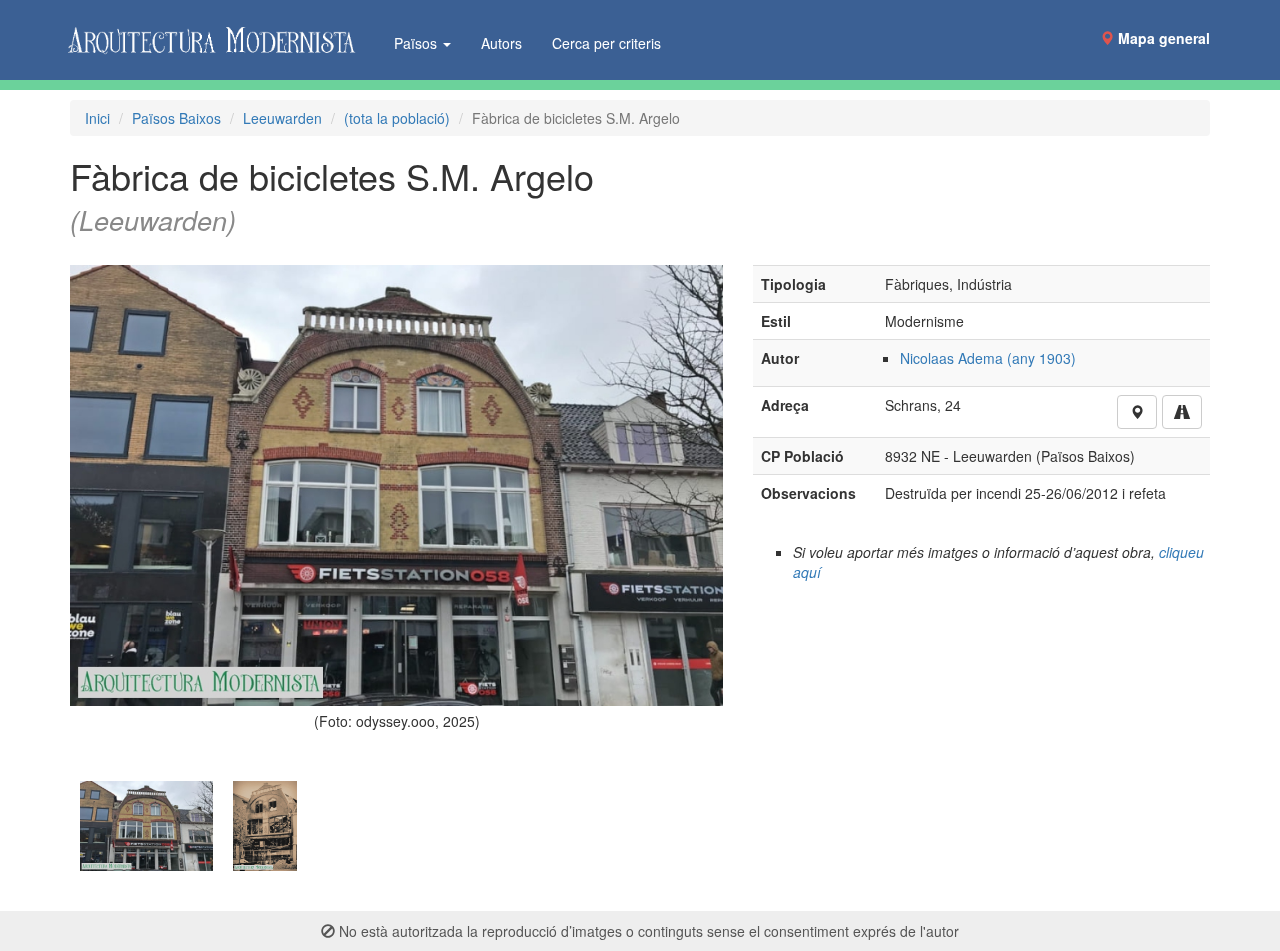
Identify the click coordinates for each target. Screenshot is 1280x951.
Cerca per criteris (606, 43)
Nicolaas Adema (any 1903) (988, 358)
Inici (97, 118)
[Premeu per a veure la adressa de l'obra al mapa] (1137, 412)
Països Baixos (176, 118)
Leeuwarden (282, 118)
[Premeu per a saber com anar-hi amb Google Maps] (1182, 412)
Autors (501, 43)
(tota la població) (397, 118)
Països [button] (417, 43)
